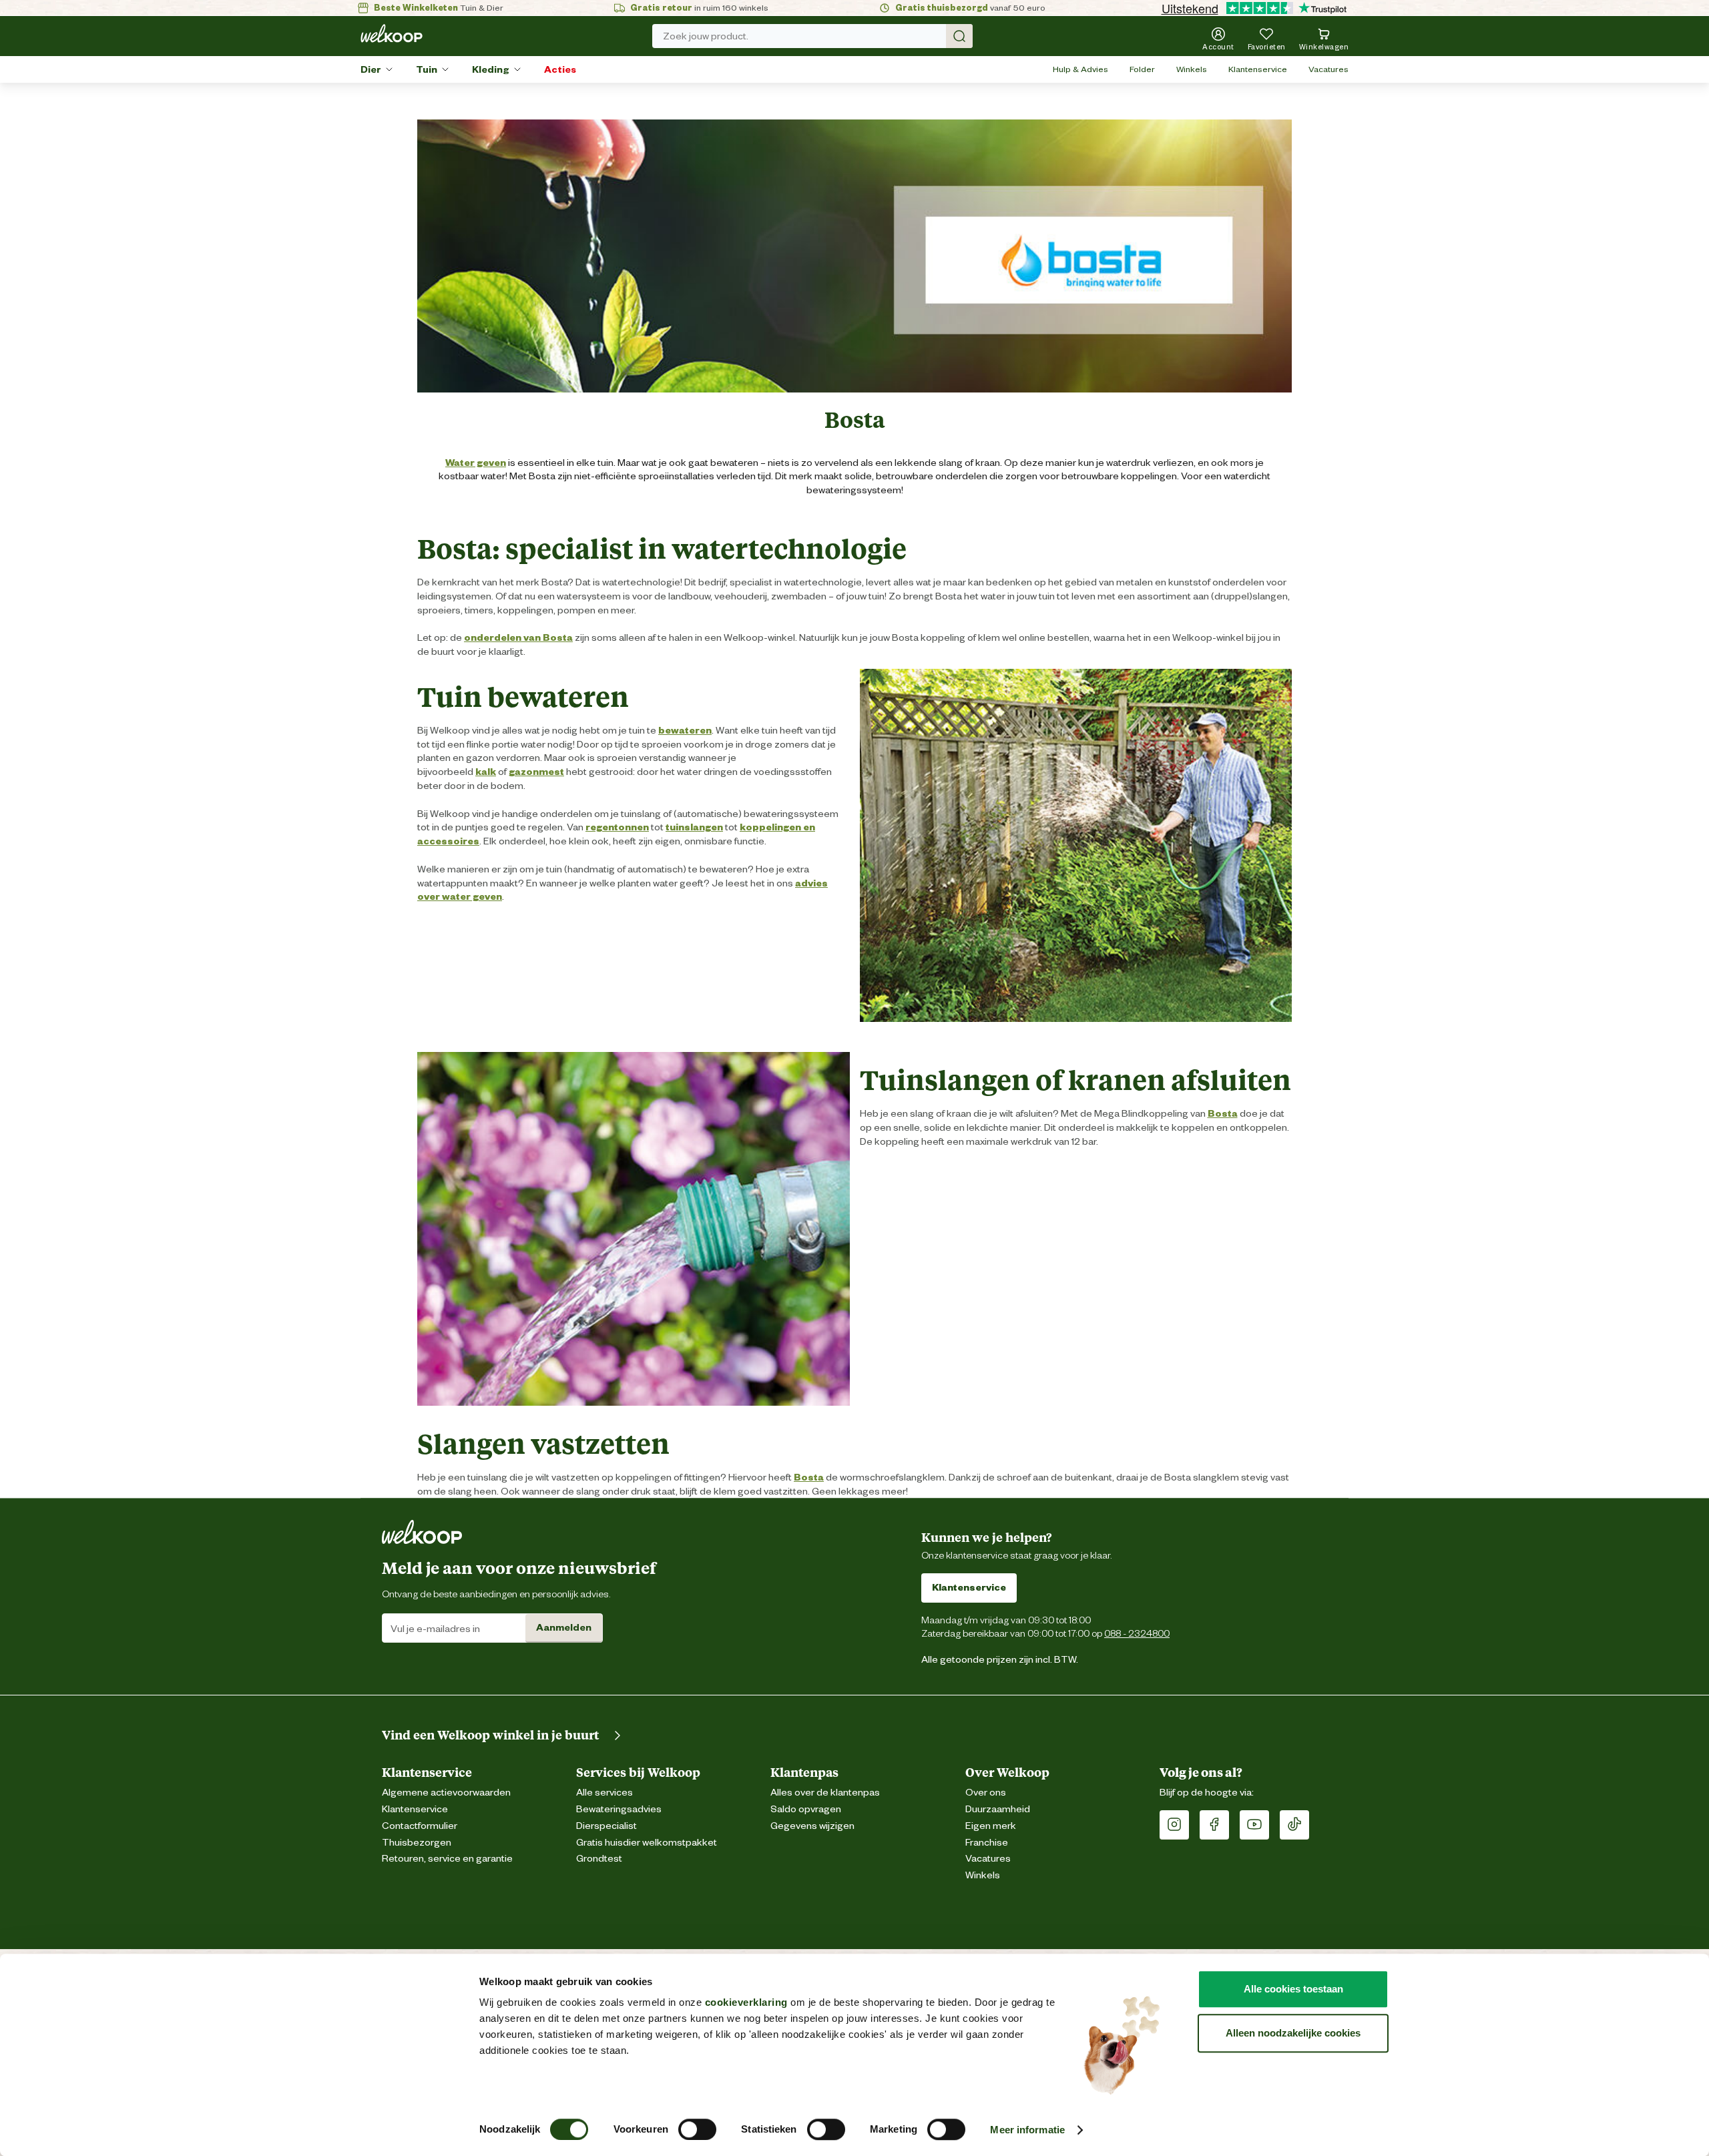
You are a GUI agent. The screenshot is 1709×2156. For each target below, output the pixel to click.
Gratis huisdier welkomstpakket (647, 1843)
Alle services (604, 1793)
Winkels (1192, 69)
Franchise (987, 1843)
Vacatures (1328, 69)
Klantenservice (1258, 69)
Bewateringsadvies (619, 1809)
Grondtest (599, 1859)
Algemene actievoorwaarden (446, 1793)
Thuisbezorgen (417, 1843)
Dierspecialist (606, 1826)
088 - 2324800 (1137, 1633)
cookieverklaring (746, 2002)
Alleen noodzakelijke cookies (1293, 2033)
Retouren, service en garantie (447, 1859)
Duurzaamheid (998, 1809)
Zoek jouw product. (706, 36)
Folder (1142, 69)
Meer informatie (1027, 2130)
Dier (371, 69)
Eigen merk (991, 1826)
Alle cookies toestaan (1293, 1989)
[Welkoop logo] (392, 33)
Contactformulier (420, 1826)
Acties (560, 69)
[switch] (697, 2129)
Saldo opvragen (806, 1809)
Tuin (427, 69)
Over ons (986, 1793)
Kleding (491, 69)
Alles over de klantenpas (825, 1793)
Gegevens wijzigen (812, 1826)
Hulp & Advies (1080, 69)
